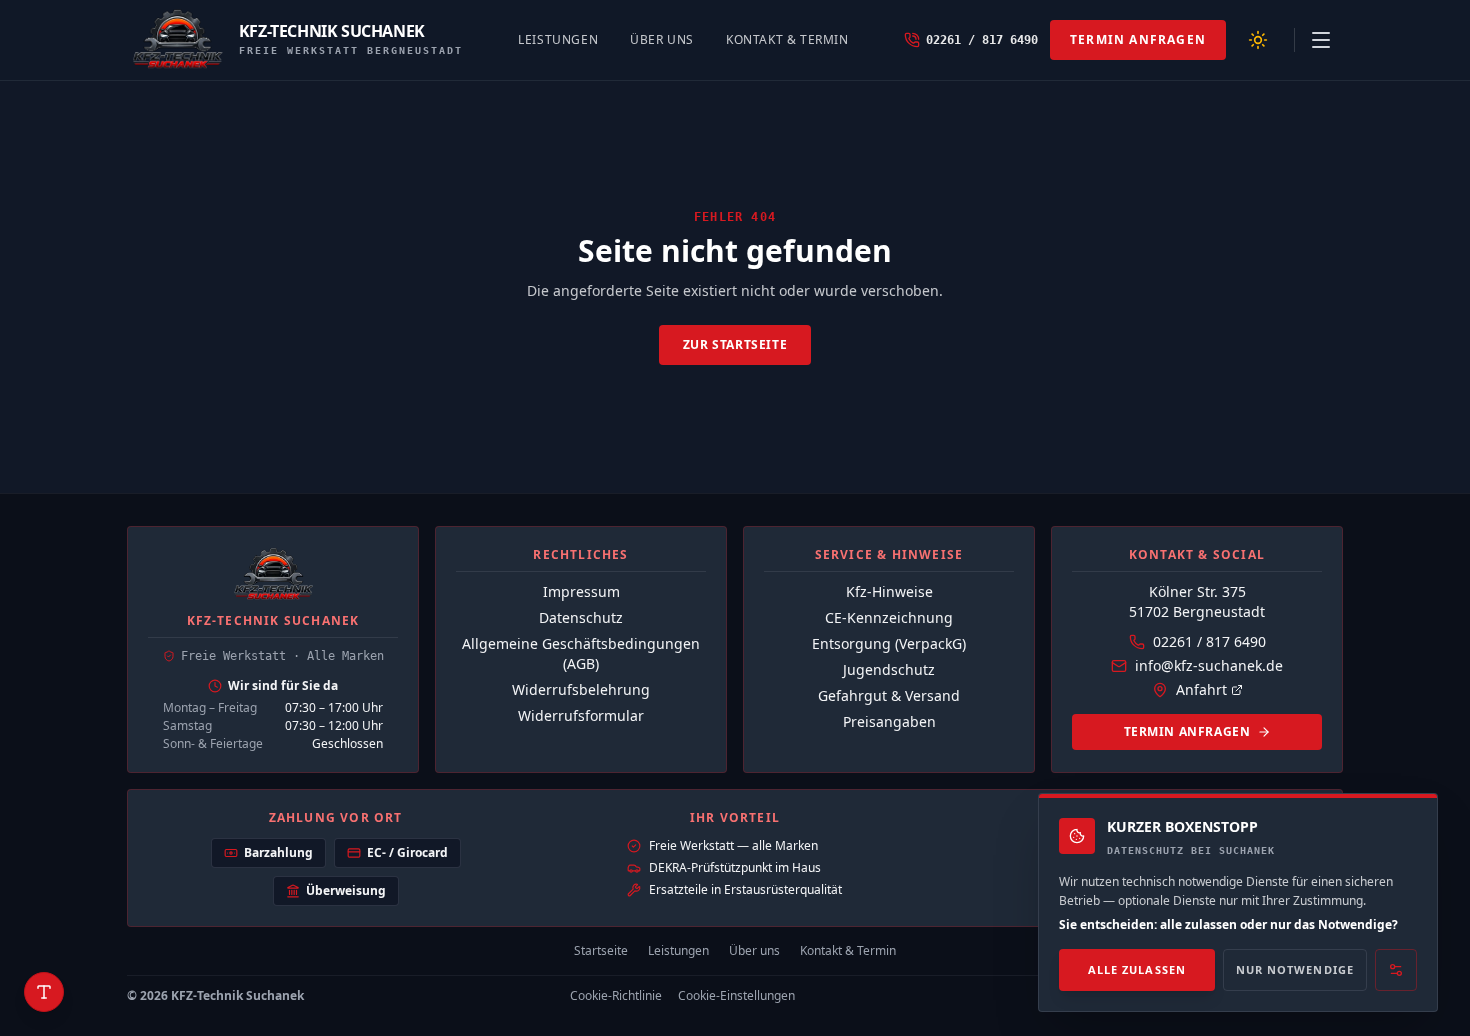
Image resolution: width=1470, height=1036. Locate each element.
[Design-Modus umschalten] (1258, 40)
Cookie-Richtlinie (616, 996)
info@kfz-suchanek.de (1209, 665)
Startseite (601, 951)
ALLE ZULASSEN (1137, 969)
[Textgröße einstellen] (44, 992)
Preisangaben (889, 721)
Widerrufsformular (581, 715)
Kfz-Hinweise (889, 591)
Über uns (662, 40)
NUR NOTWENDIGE (1295, 969)
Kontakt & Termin (787, 40)
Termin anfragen (1138, 39)
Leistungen (558, 40)
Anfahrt (1201, 689)
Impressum (581, 591)
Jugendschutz (889, 669)
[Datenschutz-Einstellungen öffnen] (1396, 970)
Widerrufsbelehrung (581, 689)
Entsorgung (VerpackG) (889, 643)
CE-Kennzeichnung (889, 617)
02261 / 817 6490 (1209, 641)
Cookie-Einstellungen (736, 996)
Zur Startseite (735, 344)
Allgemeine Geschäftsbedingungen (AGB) (581, 653)
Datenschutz (581, 617)
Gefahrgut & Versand (889, 695)
